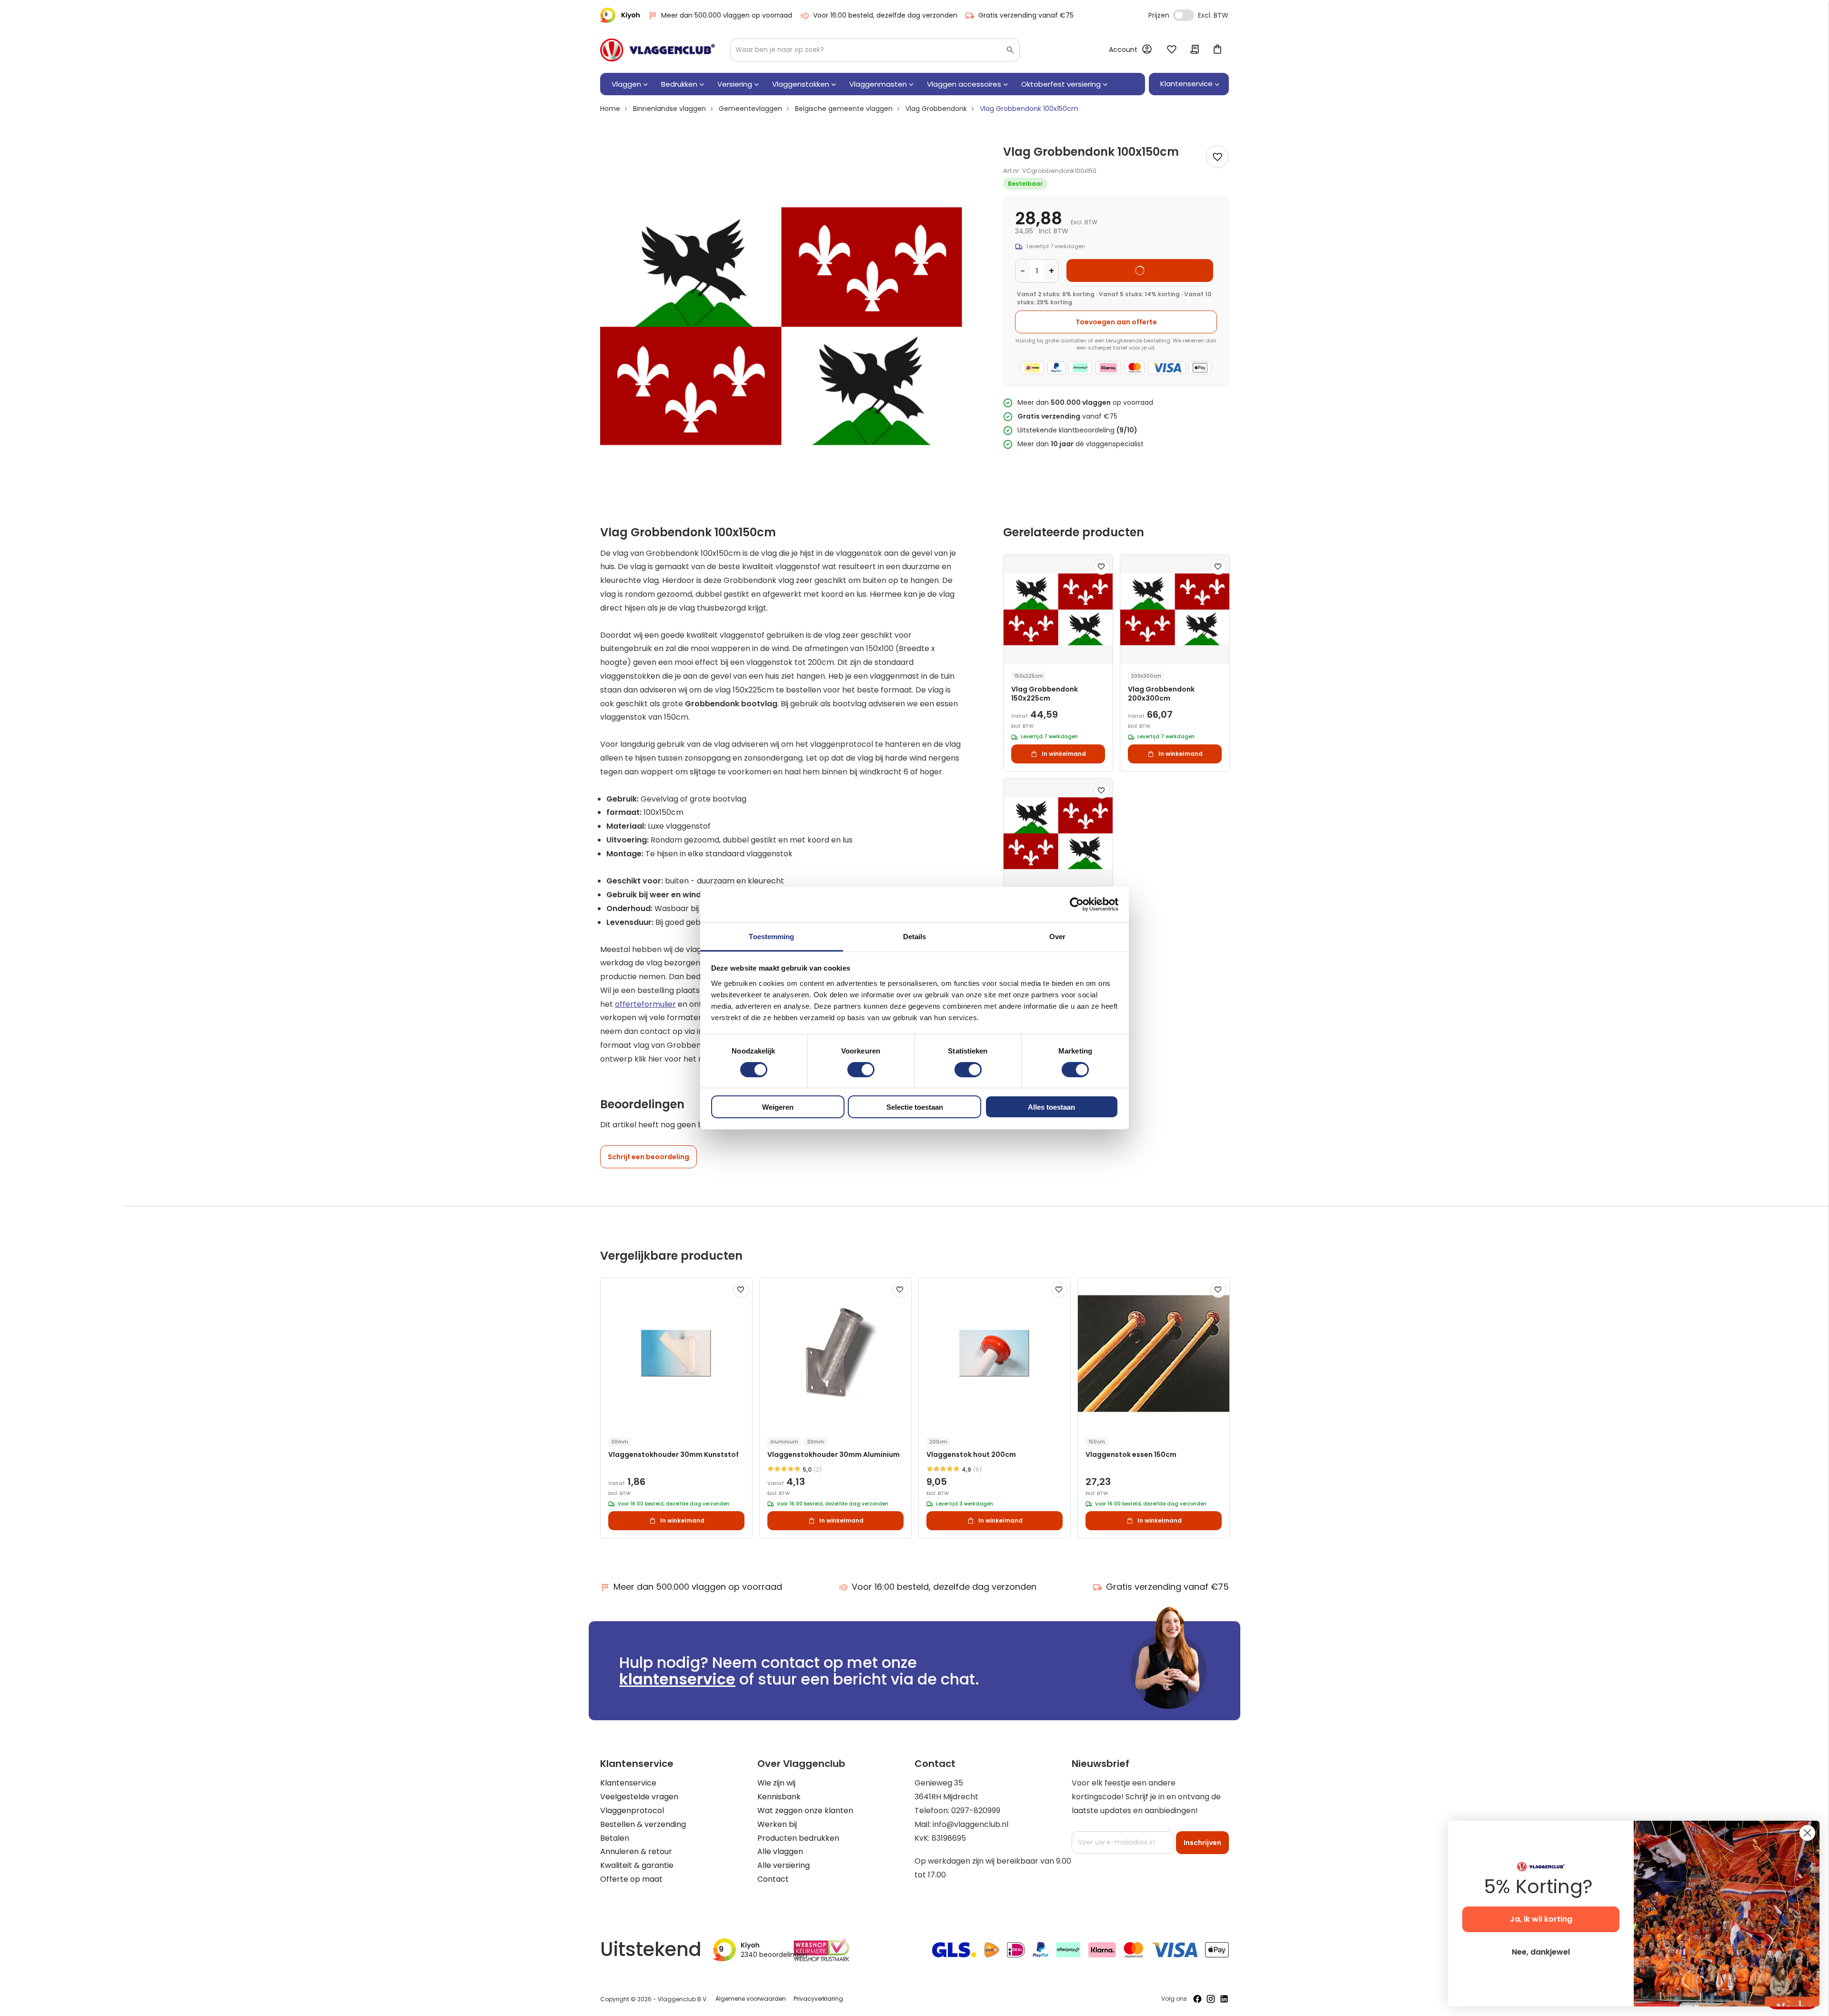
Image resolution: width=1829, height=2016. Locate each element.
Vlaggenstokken (801, 84)
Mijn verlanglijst (1172, 50)
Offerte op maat (631, 1879)
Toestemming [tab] (771, 936)
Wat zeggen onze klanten (805, 1810)
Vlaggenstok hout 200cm (971, 1455)
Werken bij (777, 1824)
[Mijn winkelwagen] (1217, 50)
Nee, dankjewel (1541, 1952)
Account (1123, 50)
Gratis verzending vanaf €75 (1026, 15)
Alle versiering (784, 1865)
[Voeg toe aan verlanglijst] (1217, 157)
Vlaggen (626, 84)
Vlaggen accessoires (964, 84)
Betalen (615, 1838)
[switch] (861, 1071)
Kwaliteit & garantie (637, 1865)
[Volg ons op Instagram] (1211, 1999)
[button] (1102, 567)
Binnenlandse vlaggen (669, 109)
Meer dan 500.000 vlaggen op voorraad (727, 15)
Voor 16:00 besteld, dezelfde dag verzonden (885, 15)
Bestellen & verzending (643, 1824)
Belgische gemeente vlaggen (844, 109)
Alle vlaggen (780, 1851)
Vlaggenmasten (878, 84)
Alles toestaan (1051, 1107)
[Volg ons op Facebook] (1197, 1999)
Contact (773, 1879)
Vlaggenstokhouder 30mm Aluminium (834, 1455)
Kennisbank (779, 1797)
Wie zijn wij (776, 1783)
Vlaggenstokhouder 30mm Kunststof (673, 1455)
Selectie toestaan (915, 1107)
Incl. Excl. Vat (1184, 15)
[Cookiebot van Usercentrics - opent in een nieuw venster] (1077, 904)
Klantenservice (628, 1783)
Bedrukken (679, 84)
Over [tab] (1057, 936)
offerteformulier (645, 1004)
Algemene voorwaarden (751, 1999)
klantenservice (677, 1679)
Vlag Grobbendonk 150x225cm (1045, 694)
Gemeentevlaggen (750, 109)
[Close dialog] (1807, 1833)
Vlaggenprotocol (632, 1810)
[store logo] (658, 50)
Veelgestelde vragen (639, 1797)
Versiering (735, 84)
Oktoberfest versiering (1061, 84)
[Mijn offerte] (1195, 50)
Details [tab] (915, 936)
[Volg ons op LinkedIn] (1224, 1999)
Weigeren (778, 1107)
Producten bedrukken (798, 1838)
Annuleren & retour (636, 1851)
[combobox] (875, 50)
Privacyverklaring (818, 1999)
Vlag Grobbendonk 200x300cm (1161, 694)
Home (610, 109)
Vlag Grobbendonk (936, 109)
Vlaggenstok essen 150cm (1131, 1455)
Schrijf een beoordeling (648, 1157)
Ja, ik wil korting (1541, 1919)
